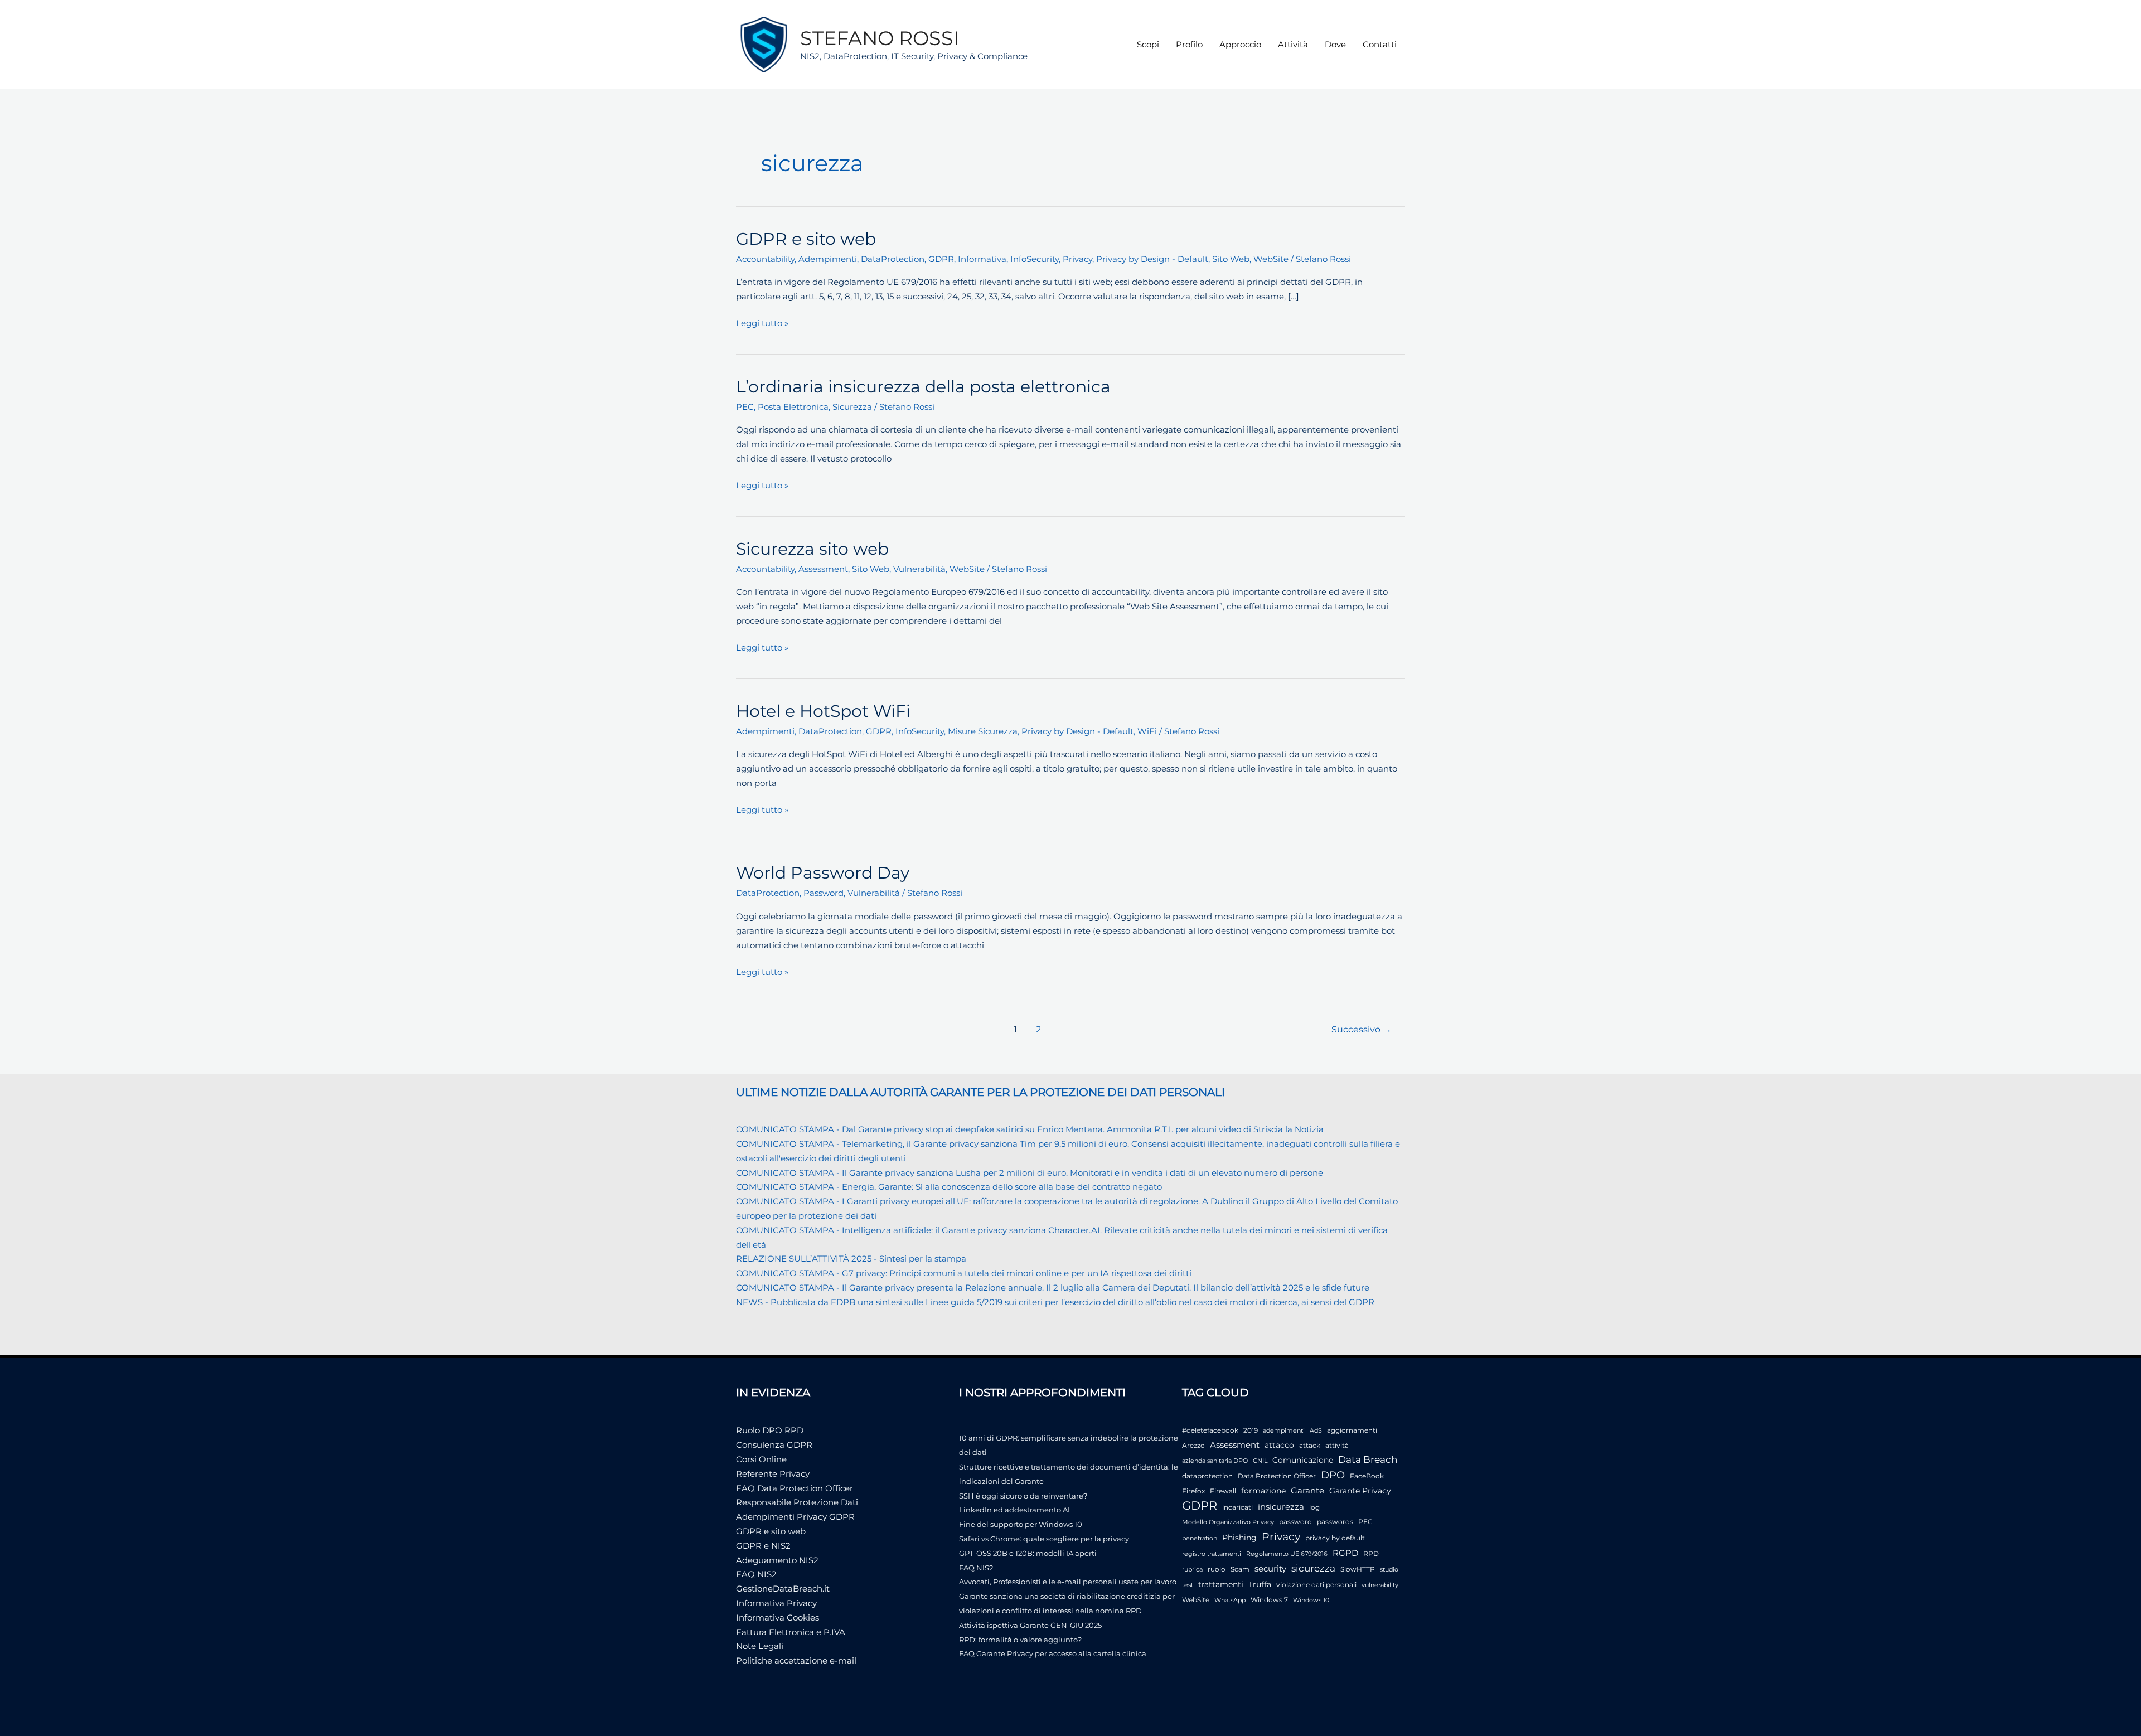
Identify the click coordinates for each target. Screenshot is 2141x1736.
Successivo (1362, 1029)
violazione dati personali (1316, 1585)
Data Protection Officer (1277, 1476)
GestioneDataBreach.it (783, 1589)
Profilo (1189, 44)
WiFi (1147, 731)
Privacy (1077, 259)
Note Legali (760, 1646)
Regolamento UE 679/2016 (1287, 1554)
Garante (1307, 1491)
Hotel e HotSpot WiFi (823, 711)
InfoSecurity (1035, 259)
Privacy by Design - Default (1152, 259)
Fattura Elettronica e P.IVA (791, 1632)
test (1188, 1585)
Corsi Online (761, 1459)
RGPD (1345, 1553)
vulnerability (1380, 1585)
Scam (1240, 1569)
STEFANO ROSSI (880, 38)
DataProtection (893, 259)
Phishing (1239, 1538)
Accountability (765, 259)
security (1270, 1568)
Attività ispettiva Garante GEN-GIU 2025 (1030, 1625)
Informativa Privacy (776, 1603)
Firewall (1223, 1491)
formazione (1263, 1491)
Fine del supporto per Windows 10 (1021, 1524)
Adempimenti (828, 259)
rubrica (1192, 1570)
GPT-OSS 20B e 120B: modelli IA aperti (1028, 1553)
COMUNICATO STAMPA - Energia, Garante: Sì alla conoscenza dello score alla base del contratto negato (949, 1187)
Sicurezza (852, 407)
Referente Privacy (773, 1474)
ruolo (1217, 1569)
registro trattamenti (1212, 1554)
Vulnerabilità (919, 569)
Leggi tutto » (762, 324)
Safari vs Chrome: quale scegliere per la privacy (1044, 1539)
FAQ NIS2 (756, 1574)
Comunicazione (1303, 1460)
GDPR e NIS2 (763, 1546)
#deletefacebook (1210, 1430)
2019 (1251, 1430)
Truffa (1260, 1584)
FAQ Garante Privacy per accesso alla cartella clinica (1053, 1653)
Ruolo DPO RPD (770, 1430)
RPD (1371, 1553)
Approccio (1240, 44)
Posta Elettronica (793, 407)
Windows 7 (1269, 1600)
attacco (1279, 1445)
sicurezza (1313, 1568)
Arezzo (1193, 1445)
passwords (1335, 1522)
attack (1310, 1445)
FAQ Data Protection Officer (795, 1488)
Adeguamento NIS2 (777, 1560)
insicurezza (1281, 1507)
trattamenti (1221, 1584)
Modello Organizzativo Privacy (1228, 1522)
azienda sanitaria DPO (1215, 1461)
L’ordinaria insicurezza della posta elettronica (923, 387)
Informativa (982, 259)
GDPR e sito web (806, 239)
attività (1337, 1445)
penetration (1200, 1538)
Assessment (823, 569)
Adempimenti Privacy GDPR (795, 1517)
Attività (1293, 44)
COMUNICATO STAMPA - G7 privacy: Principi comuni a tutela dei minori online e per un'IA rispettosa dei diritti (964, 1273)
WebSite (1271, 259)
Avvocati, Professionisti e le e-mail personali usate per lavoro (1068, 1582)
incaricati (1237, 1507)
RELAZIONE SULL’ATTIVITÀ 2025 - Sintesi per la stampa (851, 1259)
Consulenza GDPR (774, 1445)
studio (1389, 1570)
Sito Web (1231, 259)
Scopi (1148, 44)
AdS (1316, 1431)
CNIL (1260, 1461)
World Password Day (823, 873)
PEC (745, 407)
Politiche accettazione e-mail (796, 1660)
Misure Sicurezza (983, 731)
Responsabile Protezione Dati (797, 1502)
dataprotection (1207, 1476)
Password (824, 893)
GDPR (941, 259)
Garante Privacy (1360, 1491)
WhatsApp (1230, 1600)
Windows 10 (1311, 1600)
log (1314, 1507)
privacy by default (1335, 1538)
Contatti (1380, 44)
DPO (1333, 1475)
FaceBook (1367, 1476)
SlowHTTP (1358, 1569)
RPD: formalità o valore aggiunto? (1020, 1640)
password (1295, 1522)
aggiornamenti (1352, 1430)
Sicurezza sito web (812, 549)
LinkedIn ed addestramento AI (1014, 1510)
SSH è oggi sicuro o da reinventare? (1023, 1496)
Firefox (1193, 1491)
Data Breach (1368, 1459)
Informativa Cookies (778, 1618)
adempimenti (1284, 1431)
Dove (1335, 44)
